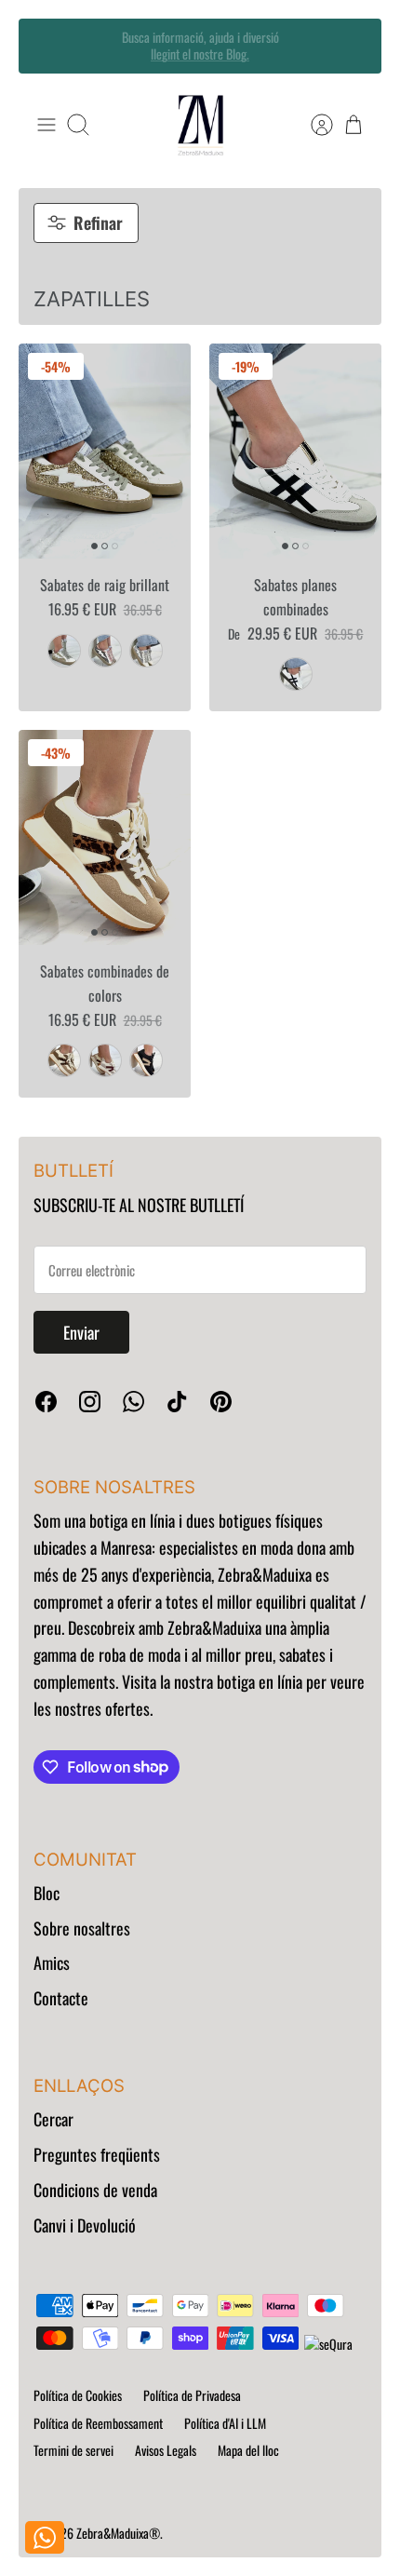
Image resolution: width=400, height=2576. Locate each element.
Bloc (47, 1893)
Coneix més (200, 61)
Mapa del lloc (248, 2450)
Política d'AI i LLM (225, 2423)
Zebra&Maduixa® (118, 2533)
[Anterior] (46, 46)
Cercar (53, 2119)
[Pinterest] (221, 1402)
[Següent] (354, 46)
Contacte (61, 1998)
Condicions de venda (95, 2190)
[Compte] (313, 125)
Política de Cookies (78, 2395)
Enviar (81, 1332)
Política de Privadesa (192, 2395)
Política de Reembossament (98, 2423)
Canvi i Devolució (85, 2225)
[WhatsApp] (133, 1402)
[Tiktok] (177, 1402)
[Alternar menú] (47, 125)
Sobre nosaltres (82, 1928)
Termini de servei (73, 2450)
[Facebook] (46, 1402)
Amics (52, 1962)
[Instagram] (90, 1402)
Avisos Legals (166, 2450)
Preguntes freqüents (97, 2154)
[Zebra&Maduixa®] (200, 125)
